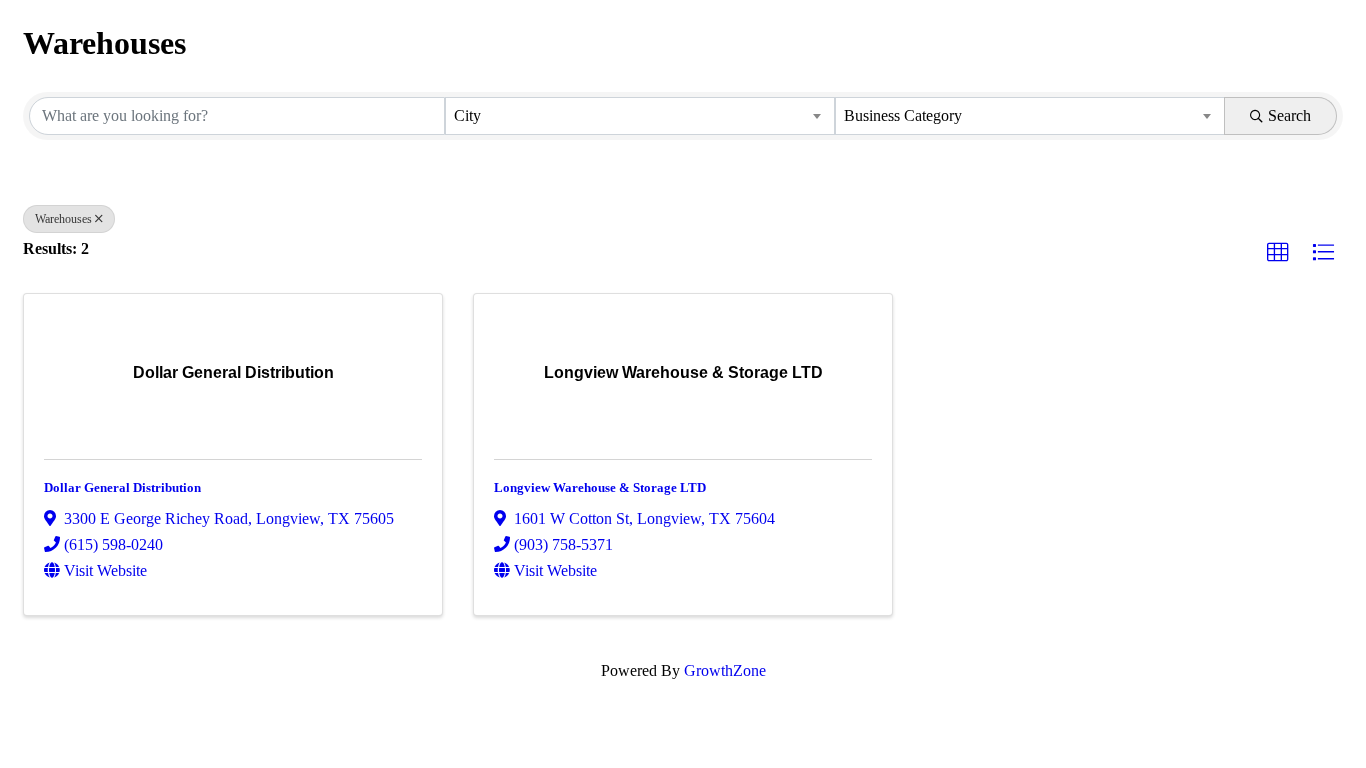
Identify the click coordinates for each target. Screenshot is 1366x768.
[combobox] (640, 116)
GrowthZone (725, 670)
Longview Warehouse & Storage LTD (600, 487)
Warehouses (63, 219)
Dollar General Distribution (122, 487)
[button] (1278, 253)
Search (1289, 115)
